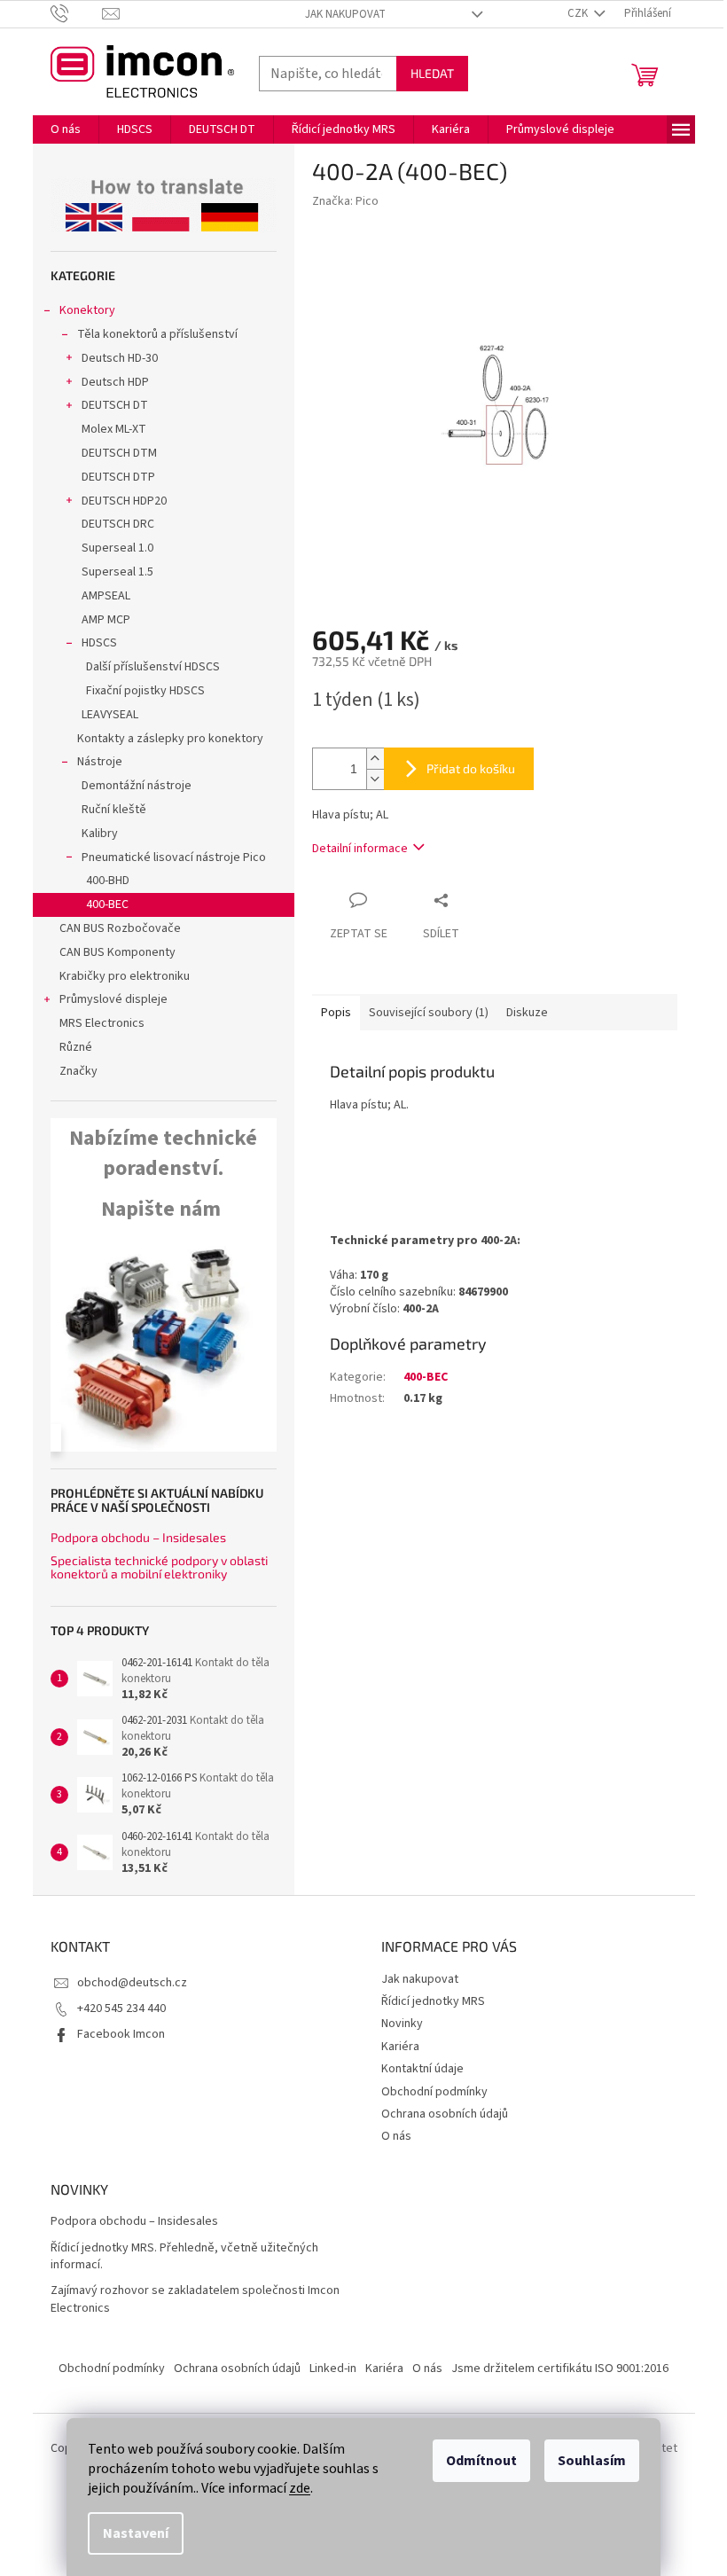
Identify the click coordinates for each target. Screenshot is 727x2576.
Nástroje (100, 762)
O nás (396, 2136)
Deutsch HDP (115, 382)
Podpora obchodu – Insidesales (138, 1537)
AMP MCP (106, 620)
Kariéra (400, 2047)
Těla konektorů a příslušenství (157, 334)
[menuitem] (66, 129)
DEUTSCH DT (115, 405)
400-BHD (108, 881)
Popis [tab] (336, 1013)
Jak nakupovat (345, 14)
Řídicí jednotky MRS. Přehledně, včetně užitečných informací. (184, 2257)
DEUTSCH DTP (118, 477)
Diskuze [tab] (527, 1013)
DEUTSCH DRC (118, 524)
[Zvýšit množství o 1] (375, 759)
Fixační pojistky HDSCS (145, 691)
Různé (76, 1047)
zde (300, 2488)
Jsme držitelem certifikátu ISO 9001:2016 (560, 2369)
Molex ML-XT (114, 429)
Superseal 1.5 (117, 572)
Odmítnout (481, 2461)
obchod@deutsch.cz (132, 1983)
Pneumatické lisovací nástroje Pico (174, 857)
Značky (78, 1071)
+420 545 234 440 (121, 2008)
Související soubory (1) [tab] (429, 1013)
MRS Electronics (102, 1023)
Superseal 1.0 (117, 548)
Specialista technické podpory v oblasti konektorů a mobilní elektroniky (159, 1567)
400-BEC (107, 904)
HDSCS (99, 643)
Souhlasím (592, 2461)
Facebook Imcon (121, 2034)
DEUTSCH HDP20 (124, 501)
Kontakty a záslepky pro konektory (170, 739)
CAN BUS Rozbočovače (120, 928)
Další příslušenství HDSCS (153, 667)
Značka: (345, 201)
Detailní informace (360, 849)
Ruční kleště (114, 810)
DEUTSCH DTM (119, 453)
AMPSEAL (106, 596)
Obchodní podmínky (434, 2092)
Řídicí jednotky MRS (433, 2001)
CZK (579, 13)
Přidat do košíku (471, 768)
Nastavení (136, 2533)
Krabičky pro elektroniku (125, 976)
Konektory (87, 310)
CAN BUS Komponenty (117, 952)
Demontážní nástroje (137, 786)
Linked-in (333, 2369)
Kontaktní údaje (422, 2069)
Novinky (402, 2024)
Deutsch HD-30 (120, 358)
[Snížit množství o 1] (375, 779)
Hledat (432, 73)
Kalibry (100, 834)
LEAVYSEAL (110, 715)
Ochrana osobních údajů (445, 2114)
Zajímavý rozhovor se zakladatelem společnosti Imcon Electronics (195, 2299)
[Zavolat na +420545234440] (77, 13)
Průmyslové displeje (113, 999)
